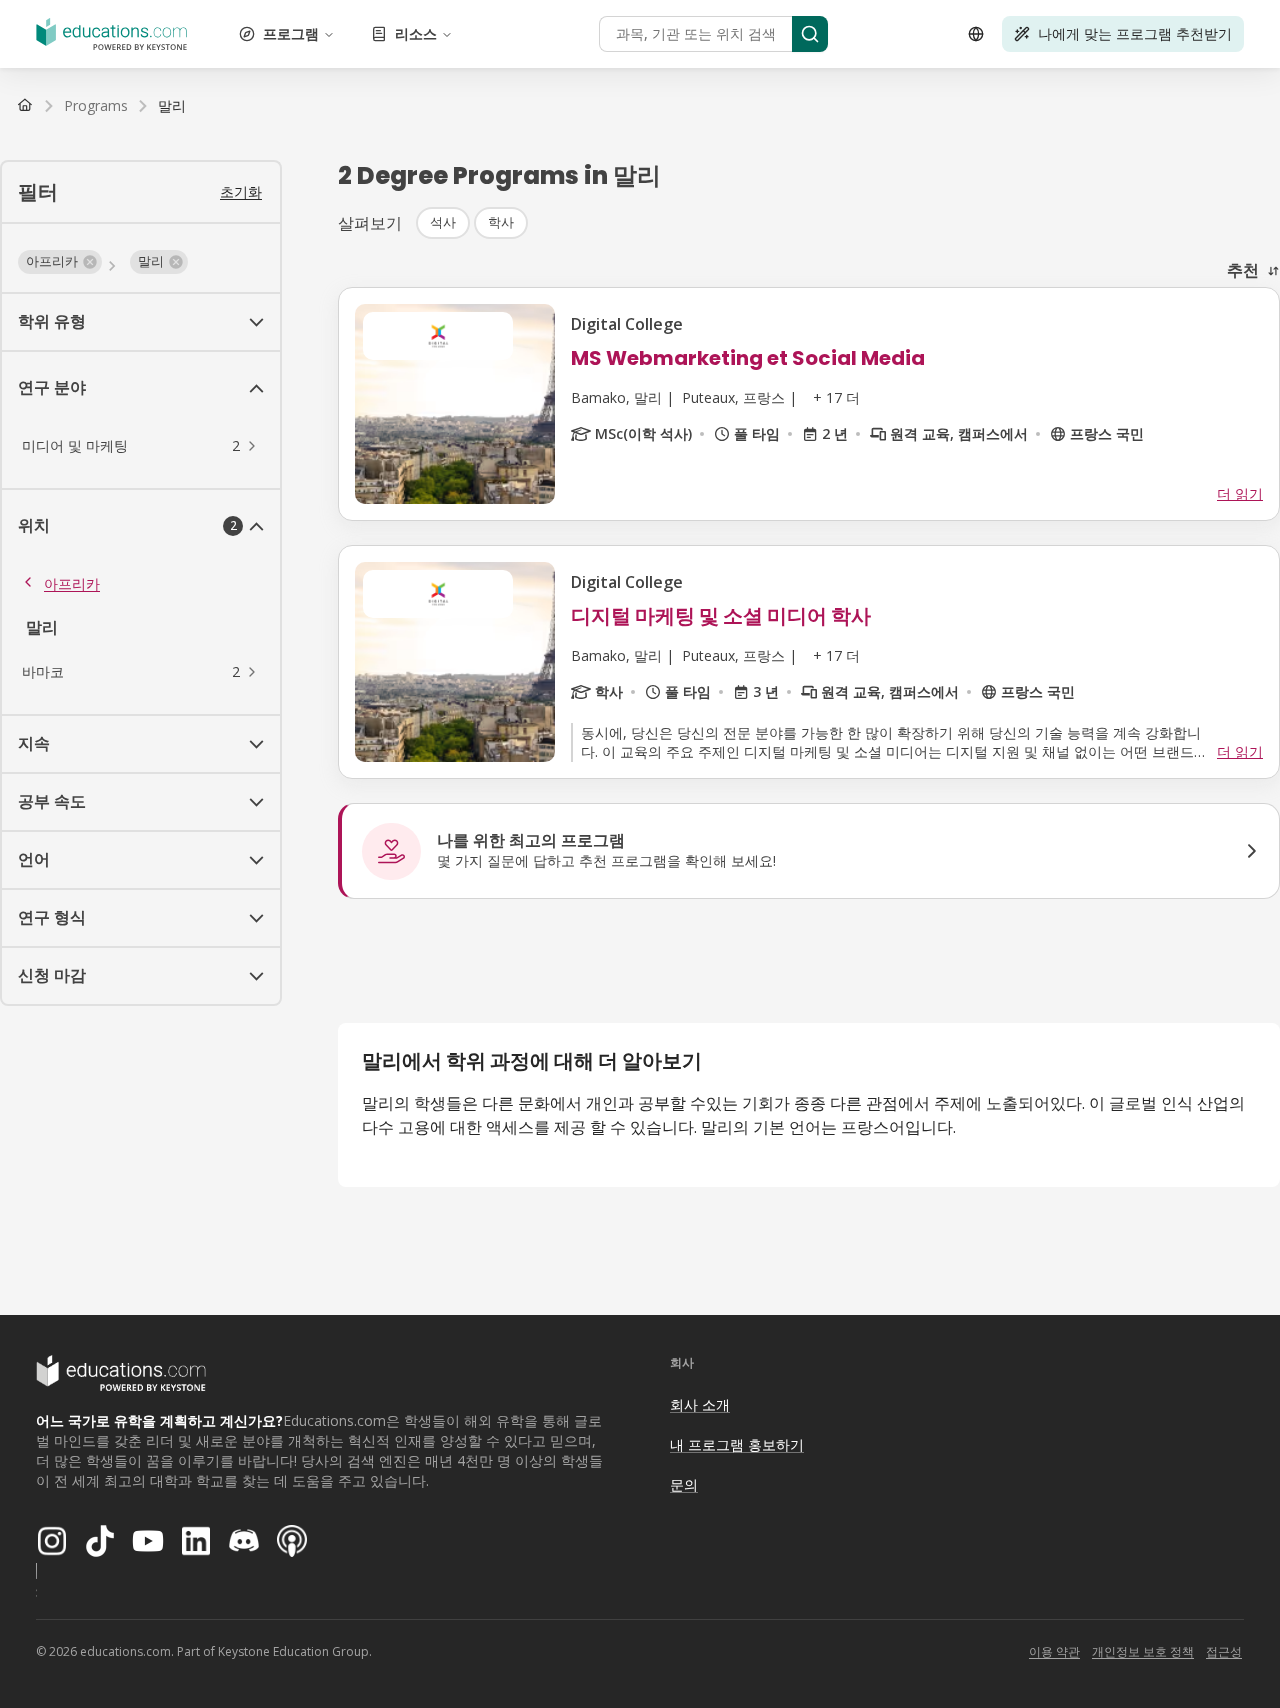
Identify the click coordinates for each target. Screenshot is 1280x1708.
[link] (172, 106)
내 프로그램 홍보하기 (737, 1444)
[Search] (810, 34)
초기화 (241, 191)
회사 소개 (700, 1404)
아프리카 (72, 583)
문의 (684, 1484)
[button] (60, 262)
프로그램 (291, 33)
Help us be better (1171, 1647)
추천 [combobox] (1243, 270)
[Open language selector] (976, 34)
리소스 (416, 33)
